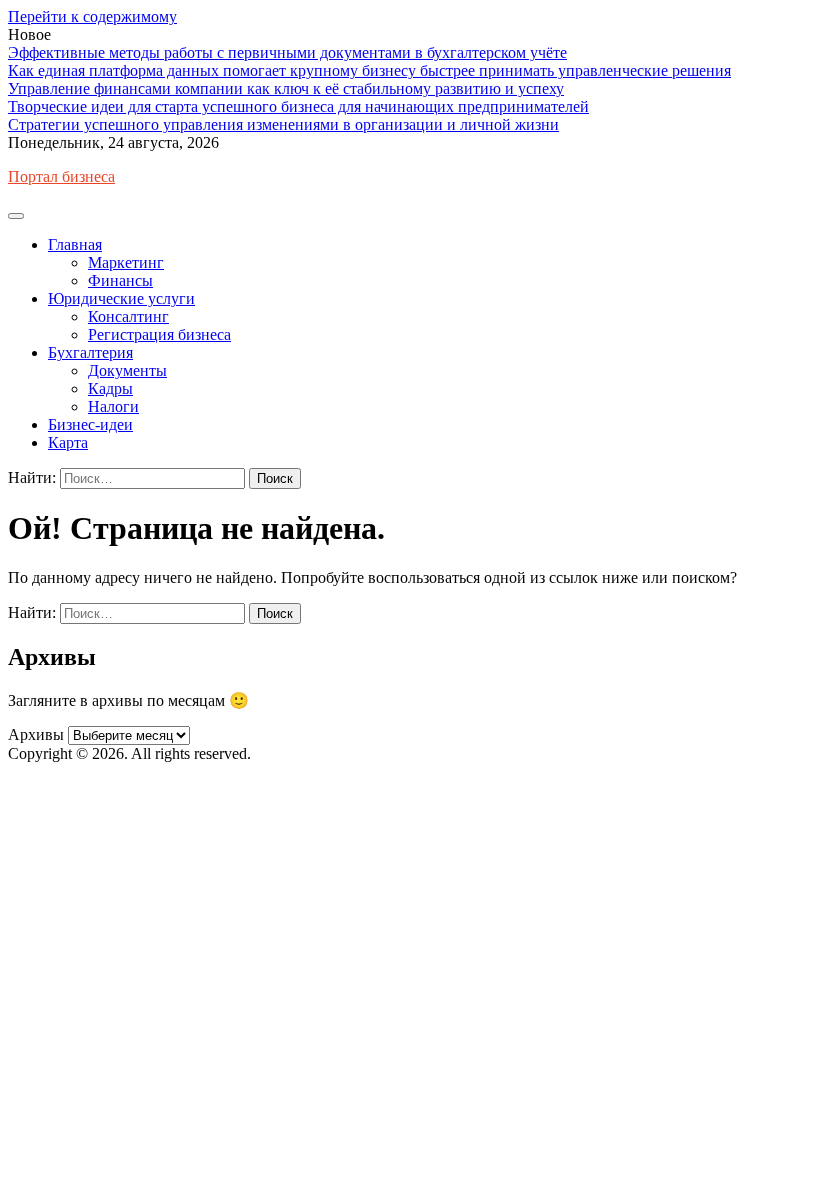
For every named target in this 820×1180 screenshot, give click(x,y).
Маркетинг (126, 262)
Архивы (36, 734)
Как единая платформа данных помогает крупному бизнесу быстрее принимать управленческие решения (369, 70)
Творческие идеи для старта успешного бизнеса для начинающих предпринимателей (298, 106)
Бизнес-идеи (90, 424)
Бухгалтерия (90, 352)
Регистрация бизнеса (159, 334)
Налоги (113, 406)
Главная (75, 244)
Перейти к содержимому (92, 16)
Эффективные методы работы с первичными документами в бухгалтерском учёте (287, 52)
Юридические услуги (121, 298)
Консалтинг (128, 316)
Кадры (110, 388)
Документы (127, 370)
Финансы (120, 280)
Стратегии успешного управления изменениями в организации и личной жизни (283, 124)
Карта (68, 442)
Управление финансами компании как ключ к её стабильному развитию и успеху (286, 88)
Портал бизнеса (61, 176)
